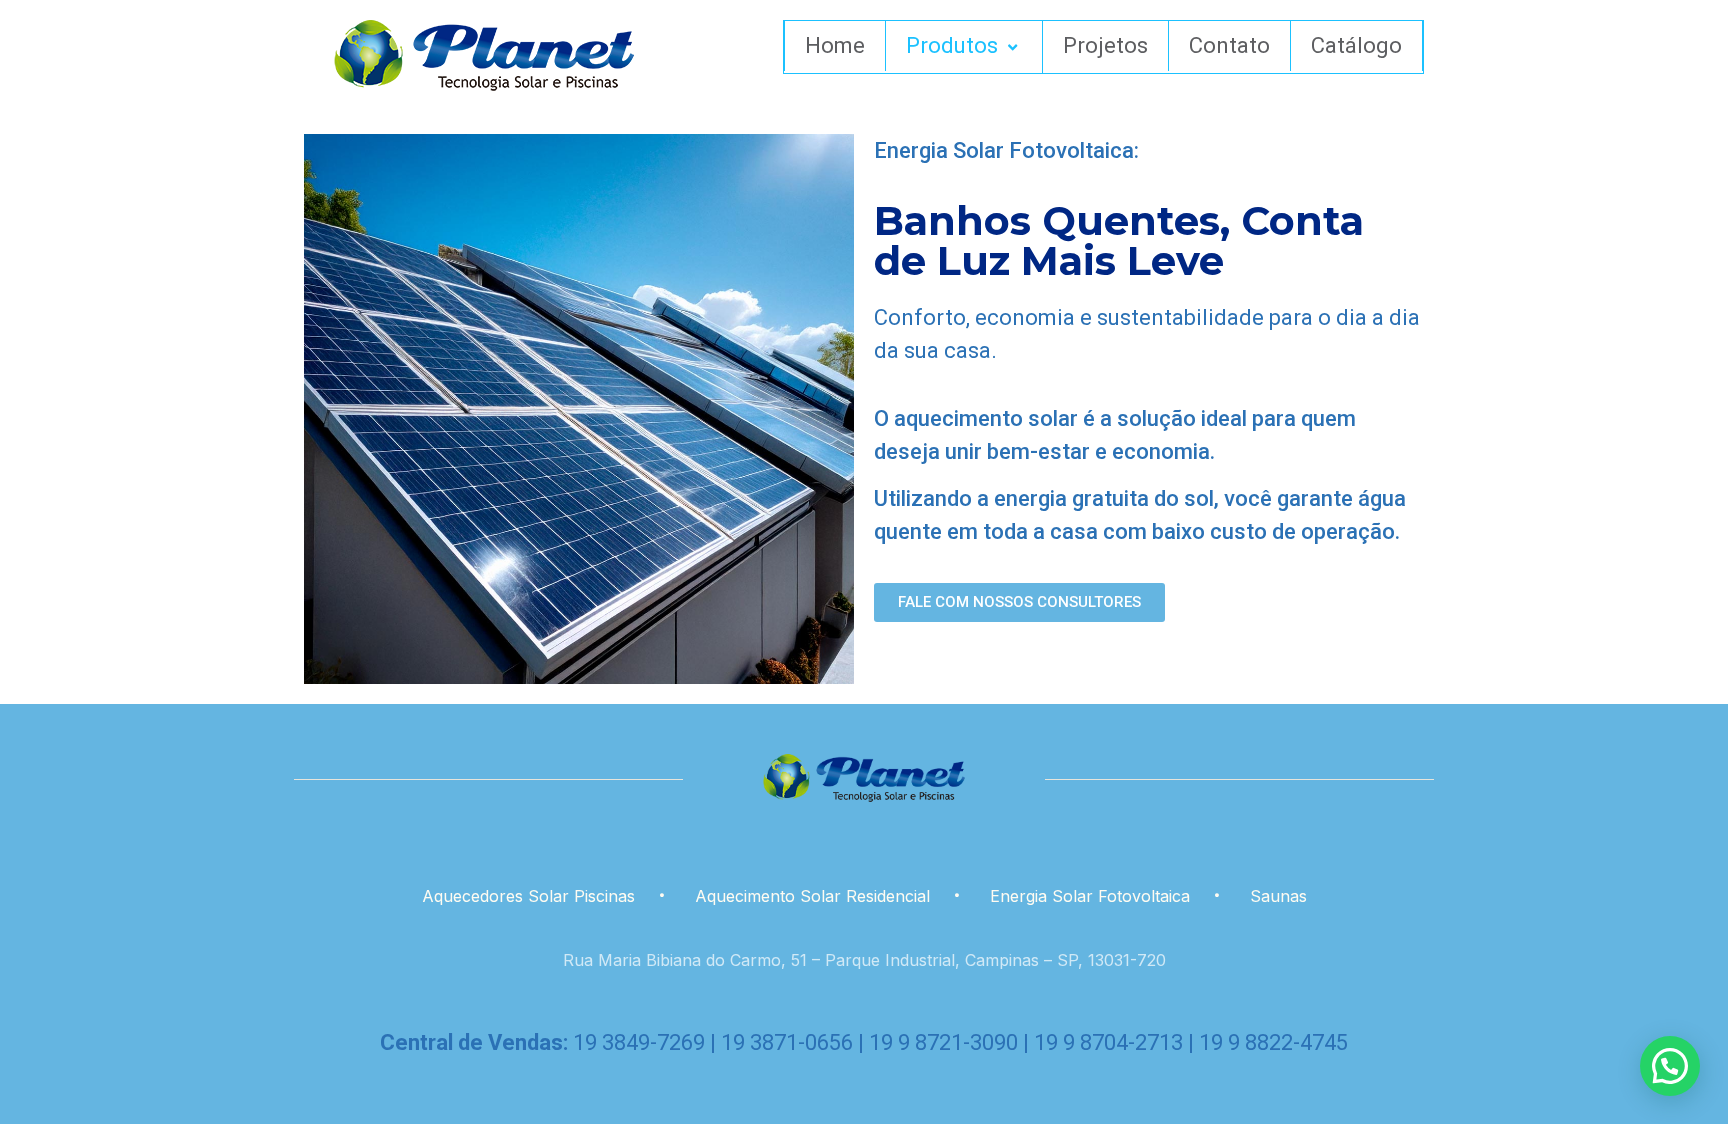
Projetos (1105, 45)
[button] (1670, 1066)
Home (835, 45)
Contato (1229, 45)
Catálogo (1356, 45)
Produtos (952, 45)
